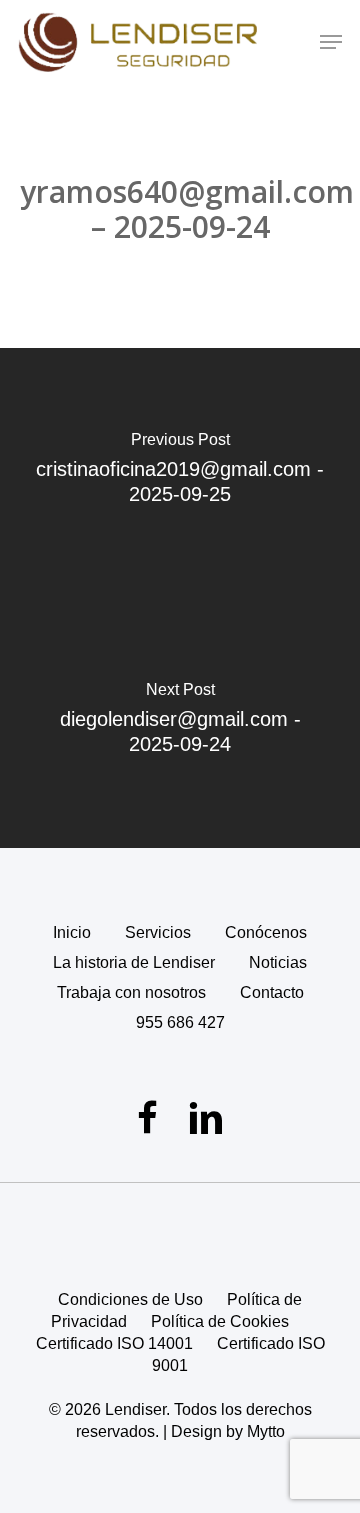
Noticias (278, 962)
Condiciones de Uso (130, 1299)
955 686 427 (180, 1022)
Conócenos (266, 932)
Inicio (72, 932)
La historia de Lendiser (134, 962)
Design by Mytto (228, 1431)
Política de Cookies (220, 1321)
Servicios (158, 932)
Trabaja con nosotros (131, 992)
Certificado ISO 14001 (114, 1343)
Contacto (272, 992)
